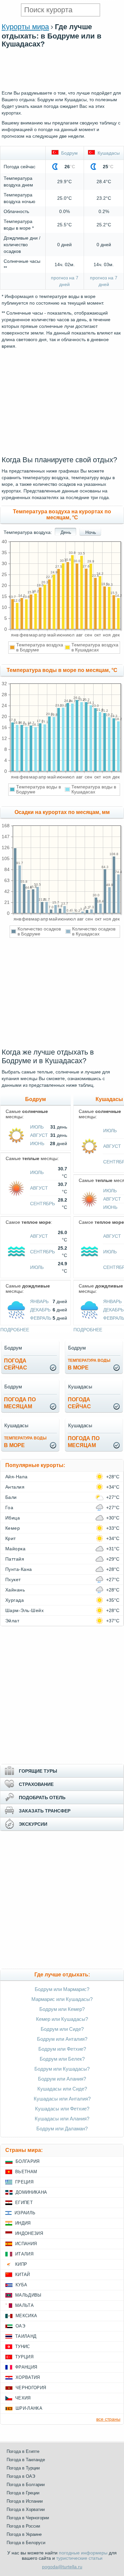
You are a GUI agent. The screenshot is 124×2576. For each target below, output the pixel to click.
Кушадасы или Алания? (62, 2119)
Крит (11, 1538)
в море (89, 1364)
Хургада (15, 1600)
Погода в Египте (23, 2451)
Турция (24, 2357)
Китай (23, 2275)
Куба (21, 2285)
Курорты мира (25, 27)
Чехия (23, 2398)
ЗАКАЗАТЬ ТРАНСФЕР (45, 1811)
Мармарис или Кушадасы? (62, 1999)
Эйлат (12, 1621)
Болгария (28, 2161)
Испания (26, 2244)
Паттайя (15, 1559)
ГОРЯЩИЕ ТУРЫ (38, 1771)
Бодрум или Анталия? (62, 2039)
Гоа (9, 1508)
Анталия (15, 1487)
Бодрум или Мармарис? (62, 1989)
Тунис (23, 2347)
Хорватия (28, 2377)
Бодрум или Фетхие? (62, 2049)
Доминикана (31, 2192)
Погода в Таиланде (26, 2460)
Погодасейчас (16, 1364)
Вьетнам (26, 2172)
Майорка (15, 1549)
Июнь (37, 1143)
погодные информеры (83, 2553)
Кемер (13, 1528)
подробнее (15, 1330)
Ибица (13, 1518)
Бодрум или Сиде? (62, 2029)
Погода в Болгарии (26, 2485)
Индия (23, 2223)
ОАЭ (20, 2326)
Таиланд (26, 2336)
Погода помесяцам (20, 1403)
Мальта (24, 2305)
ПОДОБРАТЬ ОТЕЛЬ (42, 1798)
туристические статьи (79, 2558)
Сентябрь (42, 1204)
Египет (24, 2203)
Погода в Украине (24, 2534)
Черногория (31, 2388)
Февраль (41, 1318)
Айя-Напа (17, 1477)
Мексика (26, 2316)
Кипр (21, 2264)
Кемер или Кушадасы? (62, 2019)
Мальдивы (28, 2295)
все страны (108, 2419)
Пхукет (13, 1580)
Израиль (25, 2213)
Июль (37, 1127)
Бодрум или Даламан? (62, 2129)
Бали (11, 1497)
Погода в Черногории (28, 2518)
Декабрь (40, 1310)
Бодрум (68, 153)
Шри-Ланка (29, 2408)
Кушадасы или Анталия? (62, 2099)
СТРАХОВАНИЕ (36, 1784)
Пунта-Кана (19, 1569)
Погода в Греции (23, 2493)
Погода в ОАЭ (21, 2476)
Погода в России (23, 2526)
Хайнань (15, 1590)
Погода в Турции (23, 2468)
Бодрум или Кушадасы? (62, 2069)
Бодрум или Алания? (62, 2079)
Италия (24, 2254)
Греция (24, 2182)
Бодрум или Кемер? (62, 2009)
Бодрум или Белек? (62, 2059)
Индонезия (29, 2233)
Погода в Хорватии (26, 2509)
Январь (39, 1301)
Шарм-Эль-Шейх (24, 1610)
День (66, 532)
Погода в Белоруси (26, 2543)
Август (39, 1135)
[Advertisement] (62, 86)
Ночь (91, 532)
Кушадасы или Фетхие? (62, 2109)
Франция (26, 2367)
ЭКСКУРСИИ (33, 1824)
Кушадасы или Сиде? (62, 2089)
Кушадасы (107, 153)
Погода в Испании (25, 2501)
